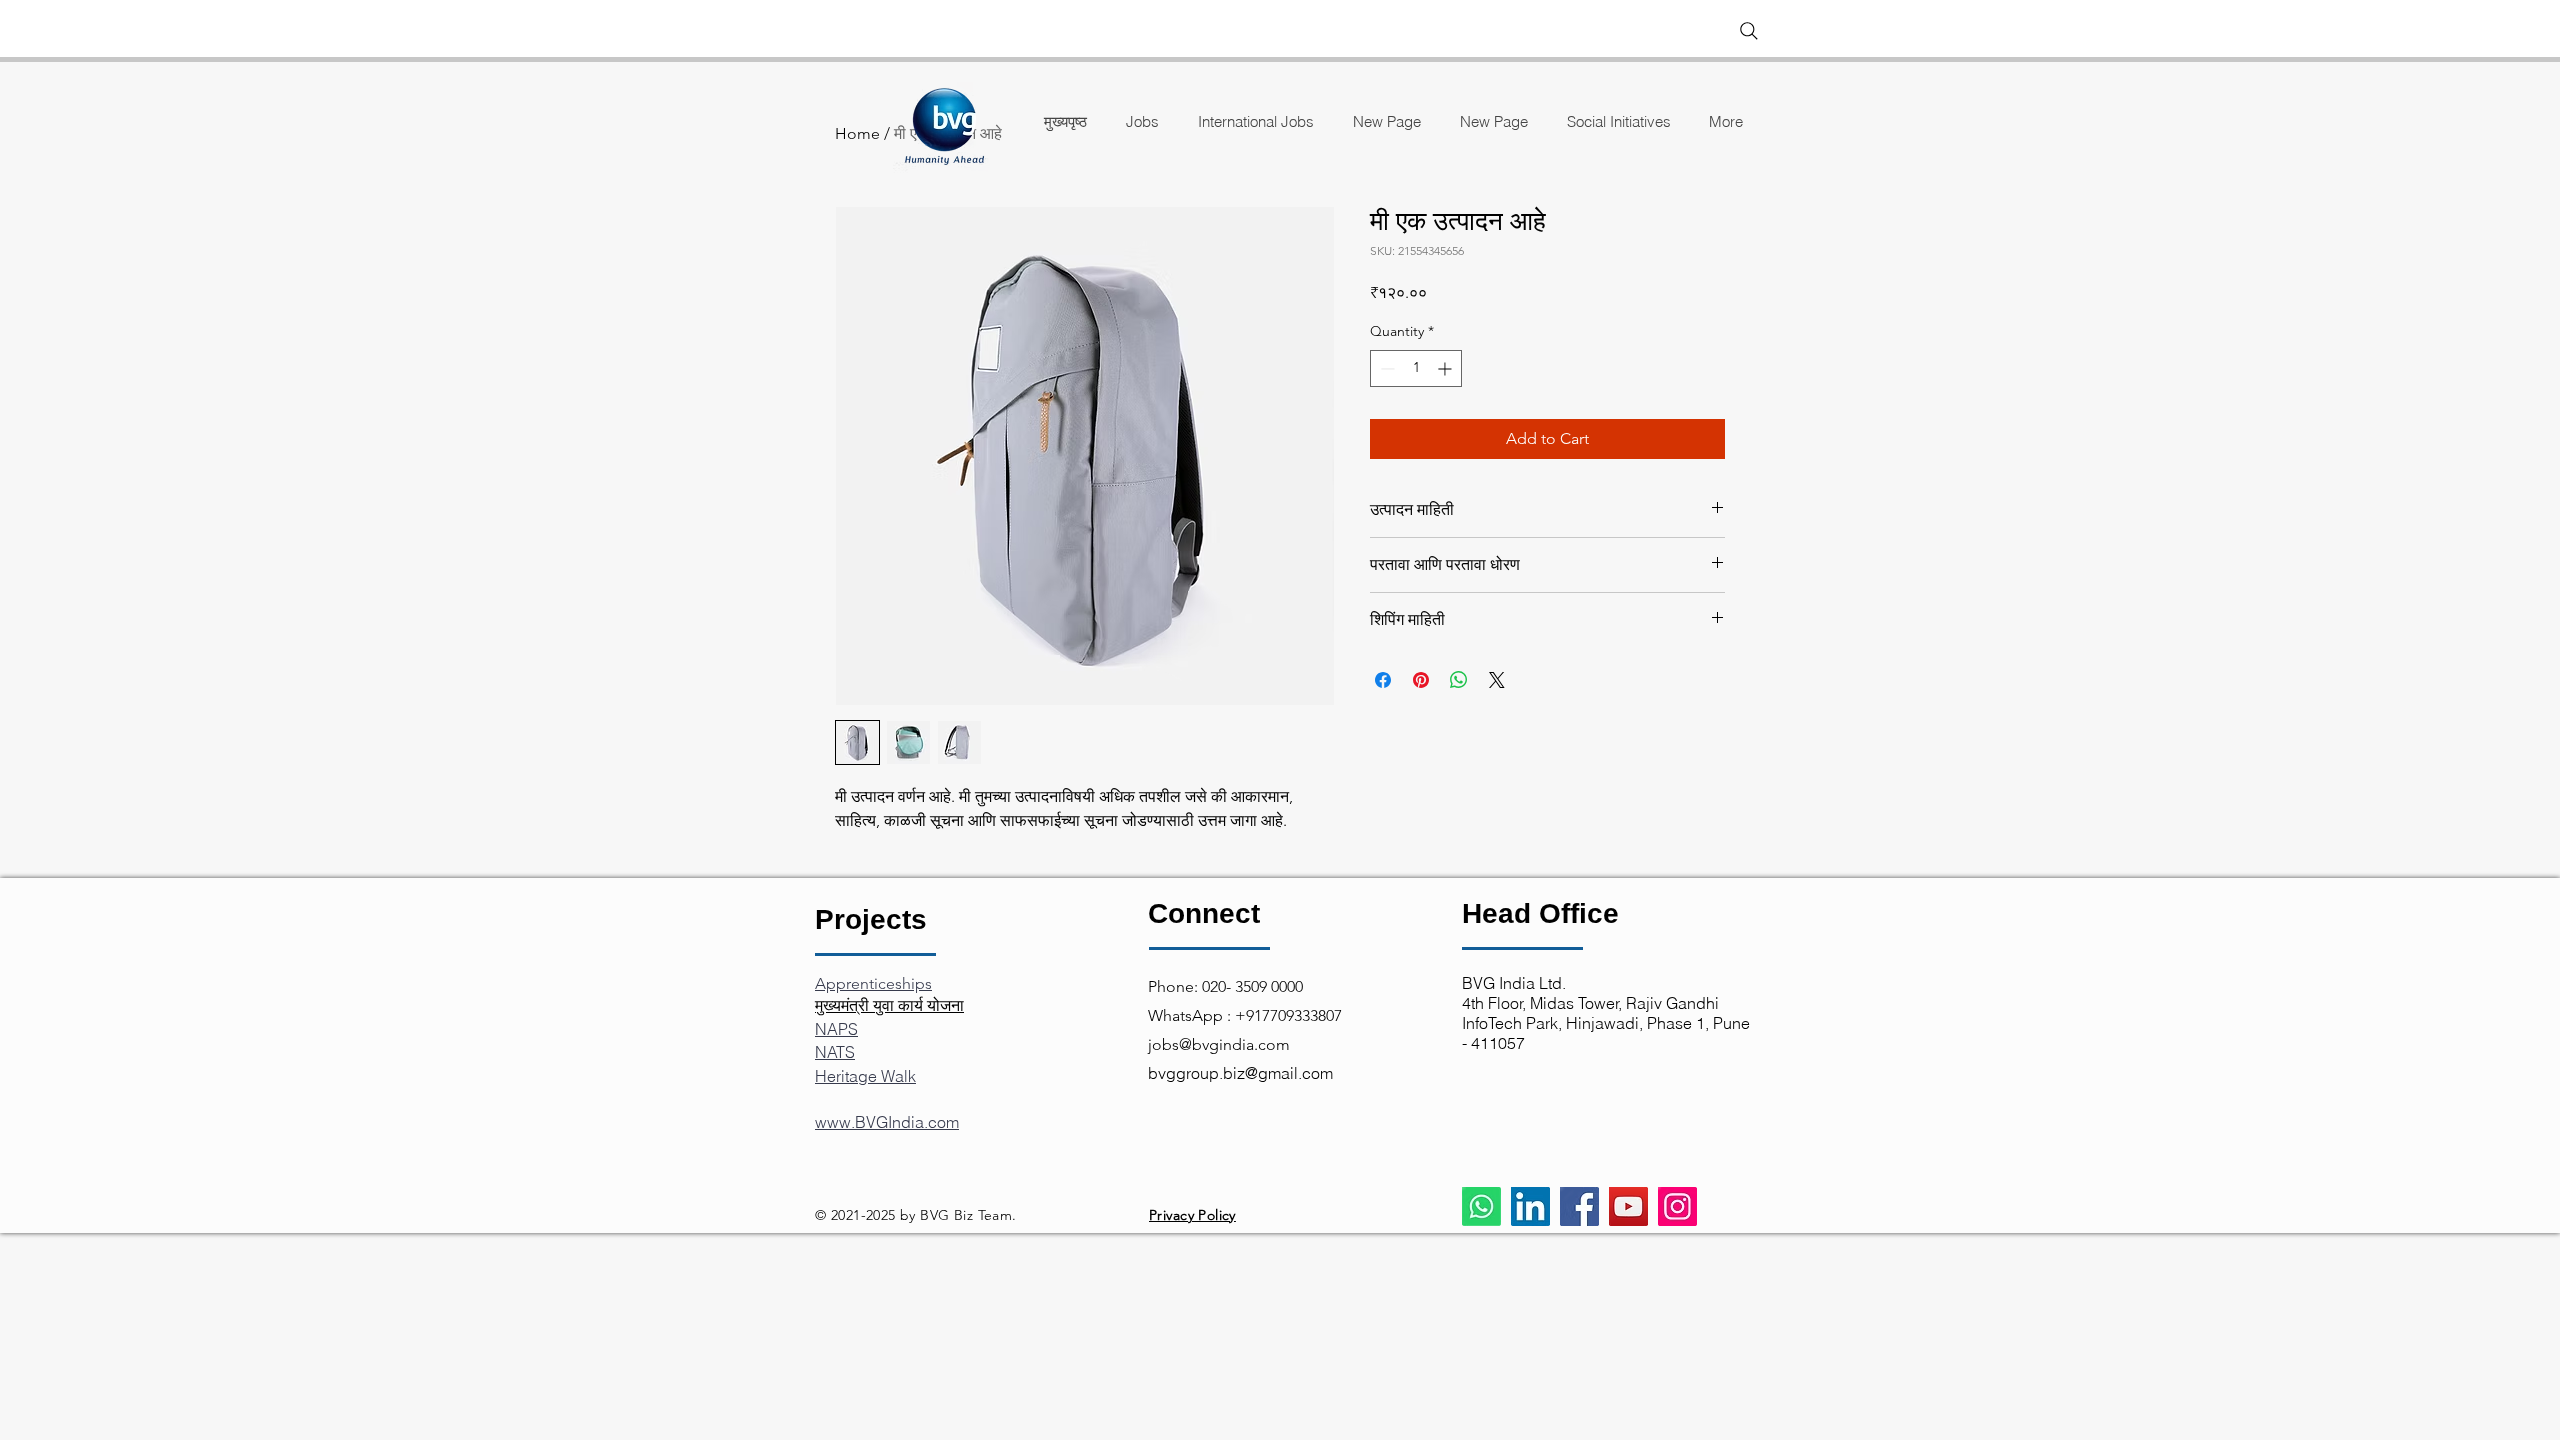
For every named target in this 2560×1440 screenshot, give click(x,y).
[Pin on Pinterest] (1421, 680)
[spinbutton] (1416, 368)
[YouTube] (1628, 1206)
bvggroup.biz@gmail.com (1240, 1073)
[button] (1618, 121)
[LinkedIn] (1530, 1206)
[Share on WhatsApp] (1459, 680)
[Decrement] (1385, 368)
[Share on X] (1497, 680)
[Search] (1749, 31)
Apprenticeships (873, 983)
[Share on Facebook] (1383, 680)
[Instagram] (1677, 1206)
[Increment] (1446, 368)
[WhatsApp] (1481, 1206)
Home (857, 133)
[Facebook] (1579, 1206)
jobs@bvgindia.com (1219, 1044)
